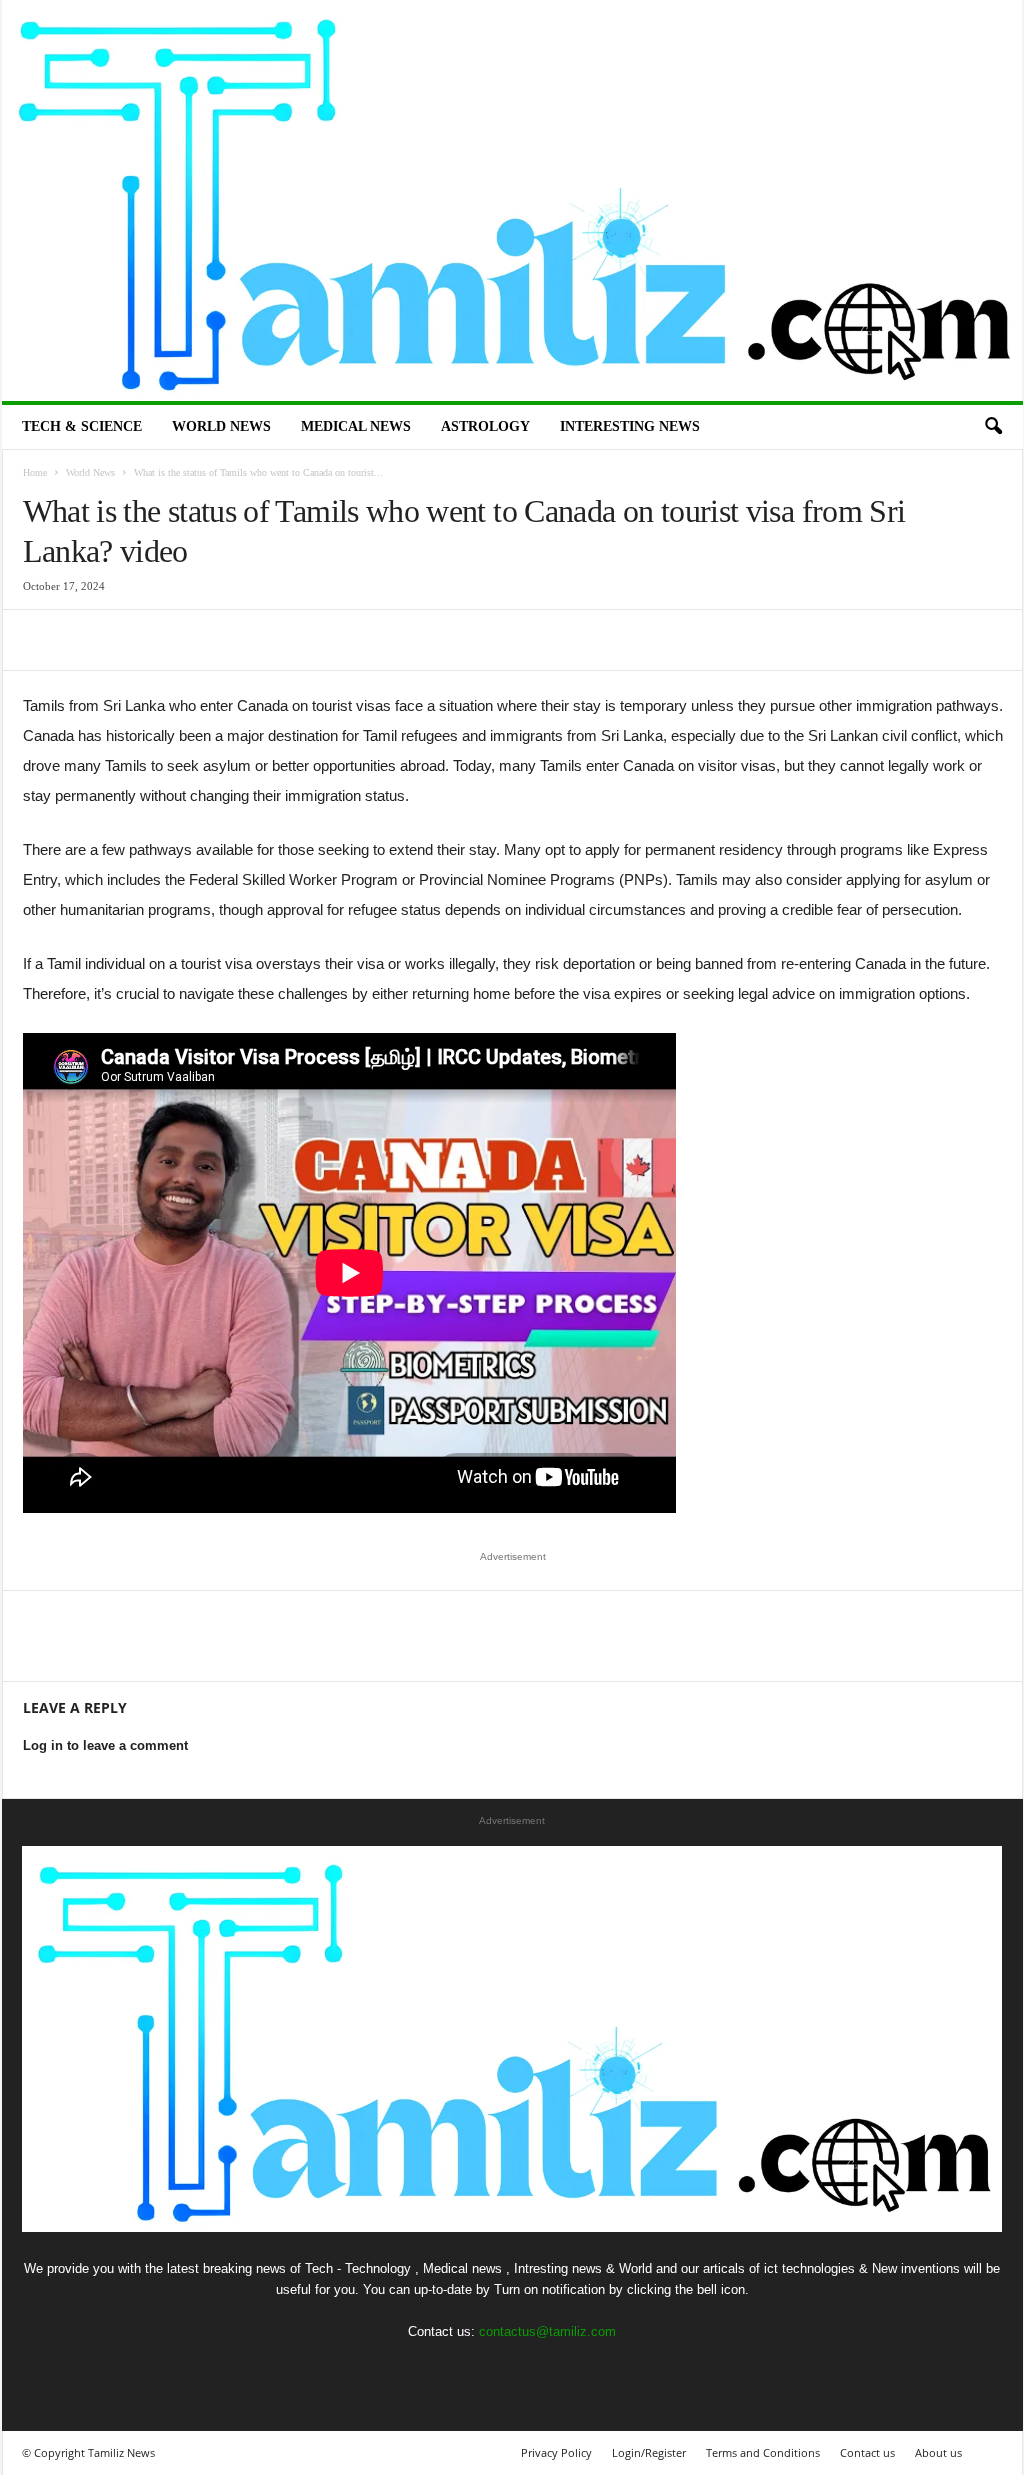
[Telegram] (273, 640)
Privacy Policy (556, 2452)
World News (221, 426)
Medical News (356, 426)
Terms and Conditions (763, 2452)
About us (938, 2452)
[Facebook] (43, 640)
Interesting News (630, 426)
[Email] (227, 640)
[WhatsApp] (181, 640)
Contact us (867, 2452)
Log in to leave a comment (105, 1745)
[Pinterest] (135, 640)
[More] (366, 640)
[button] (993, 427)
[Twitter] (89, 640)
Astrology (485, 426)
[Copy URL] (319, 640)
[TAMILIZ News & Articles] (512, 200)
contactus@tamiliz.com (547, 2331)
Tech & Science (82, 426)
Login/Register (649, 2452)
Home (35, 472)
